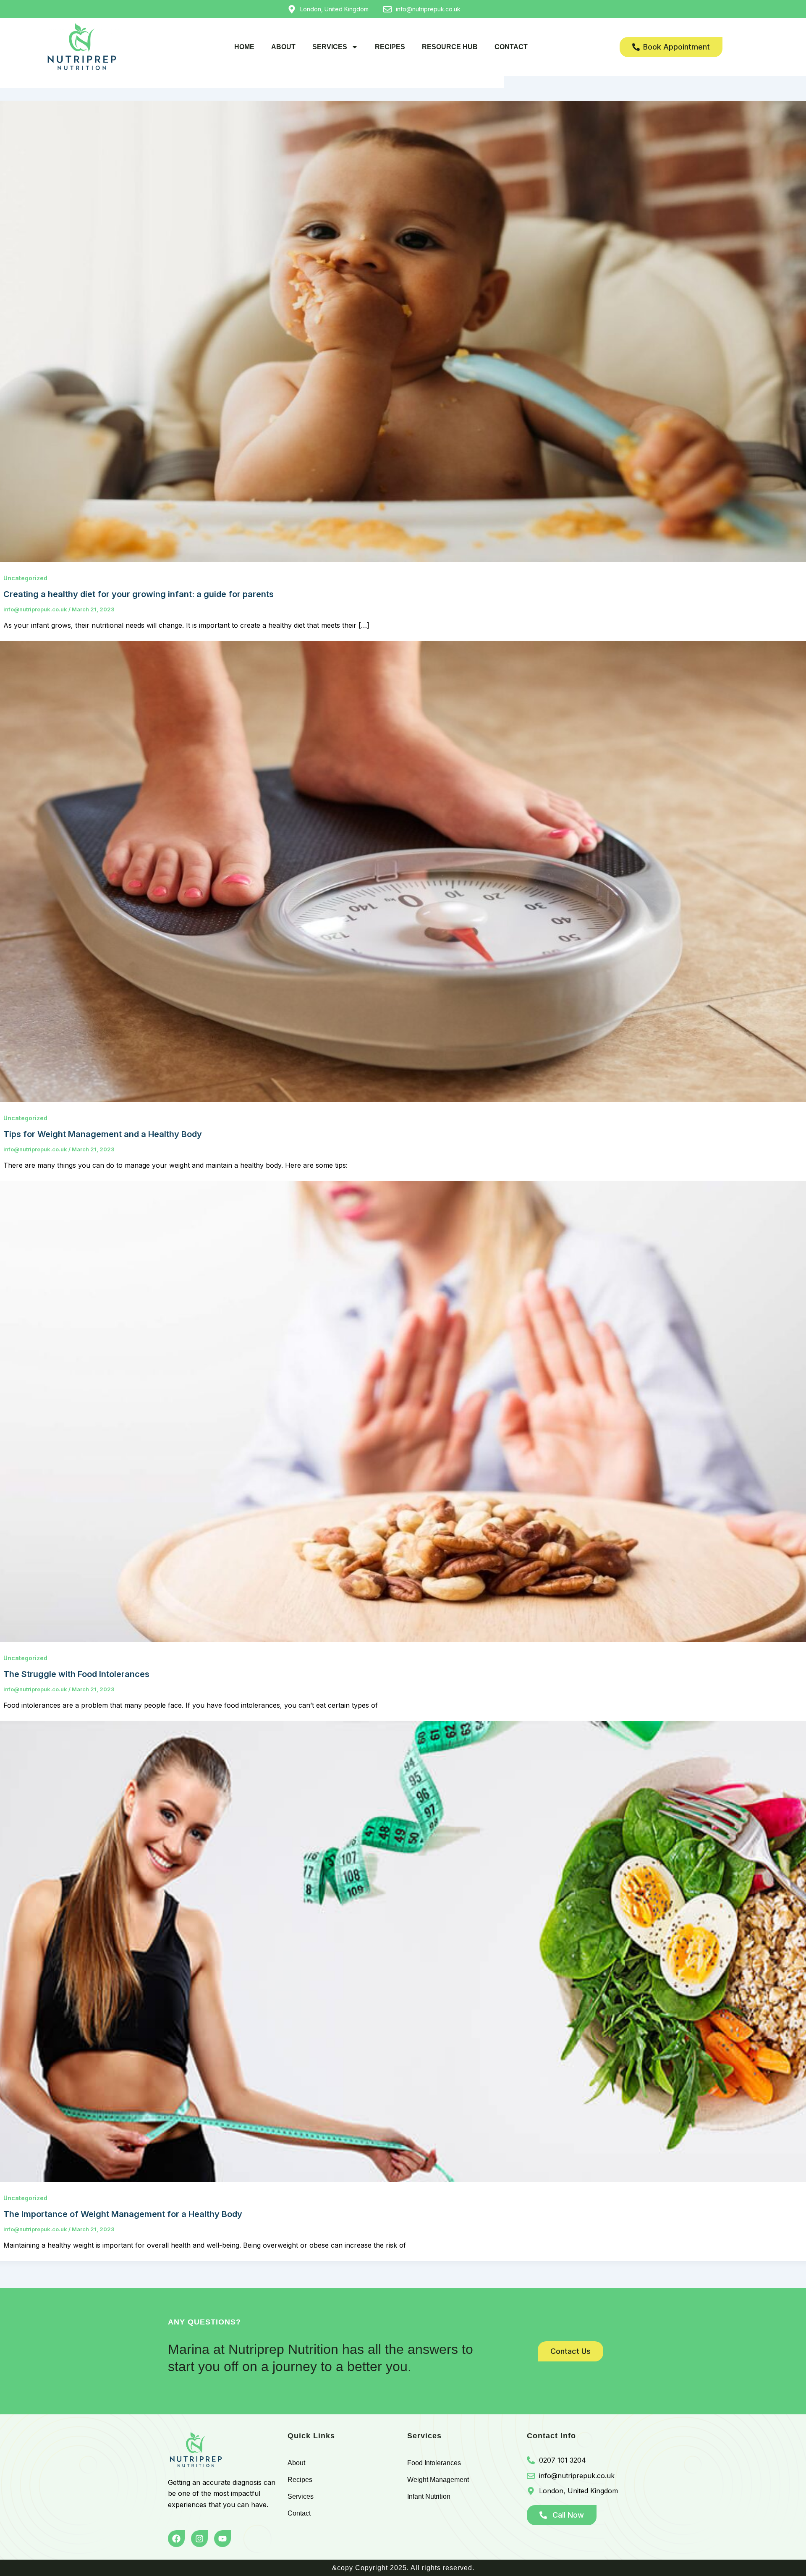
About (283, 47)
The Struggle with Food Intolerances (76, 1674)
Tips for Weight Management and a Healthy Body (103, 1134)
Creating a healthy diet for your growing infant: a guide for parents (139, 594)
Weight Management (438, 2480)
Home (244, 47)
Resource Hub (450, 47)
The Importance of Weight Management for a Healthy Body (123, 2214)
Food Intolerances (434, 2463)
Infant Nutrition (429, 2496)
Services (330, 47)
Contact (511, 47)
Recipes (390, 47)
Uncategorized (25, 578)
